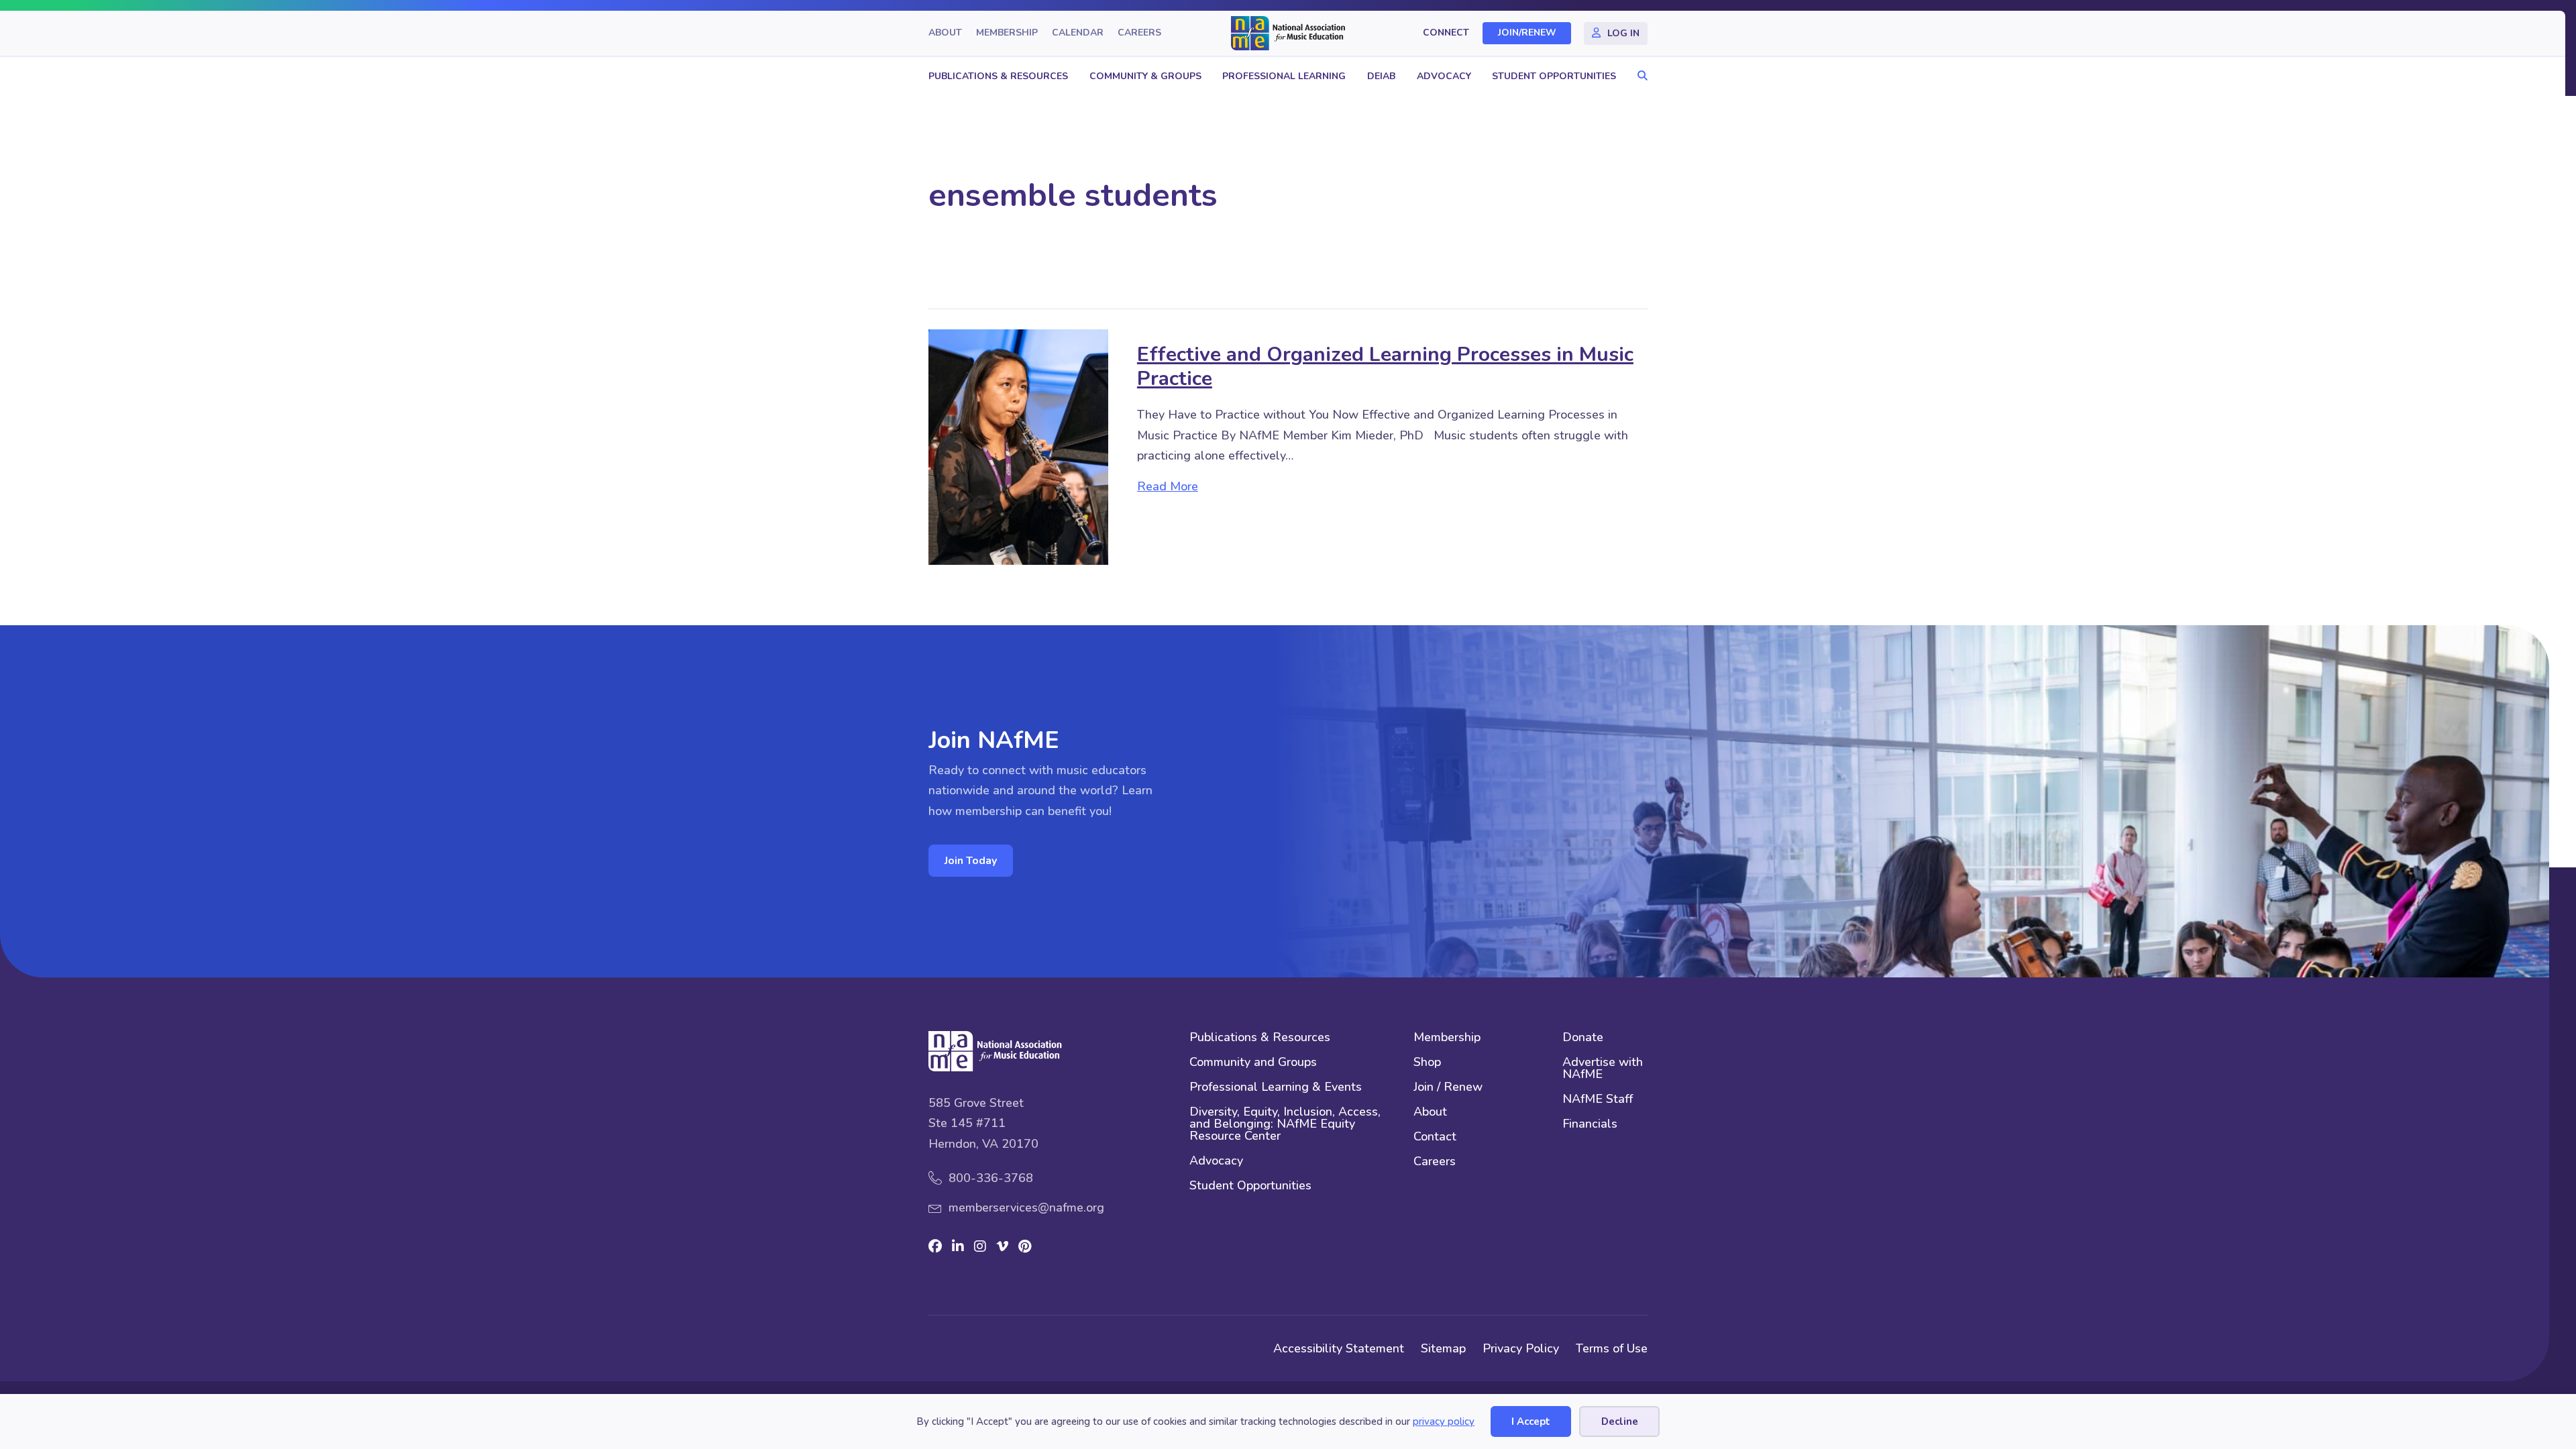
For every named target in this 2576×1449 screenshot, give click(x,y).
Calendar (1078, 33)
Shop (1427, 1063)
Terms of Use (1612, 1348)
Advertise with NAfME (1603, 1069)
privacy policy (1444, 1421)
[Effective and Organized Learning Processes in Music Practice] (1018, 446)
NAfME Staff (1598, 1100)
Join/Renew (1527, 33)
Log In (1623, 33)
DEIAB (1381, 76)
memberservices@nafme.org (1026, 1207)
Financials (1590, 1125)
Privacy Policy (1521, 1348)
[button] (1639, 76)
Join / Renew (1448, 1088)
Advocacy (1444, 76)
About (945, 33)
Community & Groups (1145, 76)
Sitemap (1443, 1348)
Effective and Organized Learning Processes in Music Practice (1385, 367)
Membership (1007, 33)
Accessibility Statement (1339, 1348)
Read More (1168, 486)
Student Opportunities (1554, 76)
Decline (1620, 1421)
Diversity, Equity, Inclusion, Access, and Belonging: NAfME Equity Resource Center (1285, 1125)
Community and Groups (1253, 1063)
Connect (1446, 33)
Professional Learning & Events (1276, 1088)
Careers (1139, 33)
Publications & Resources (998, 76)
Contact (1435, 1137)
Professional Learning (1284, 76)
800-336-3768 (991, 1178)
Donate (1583, 1038)
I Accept (1531, 1421)
